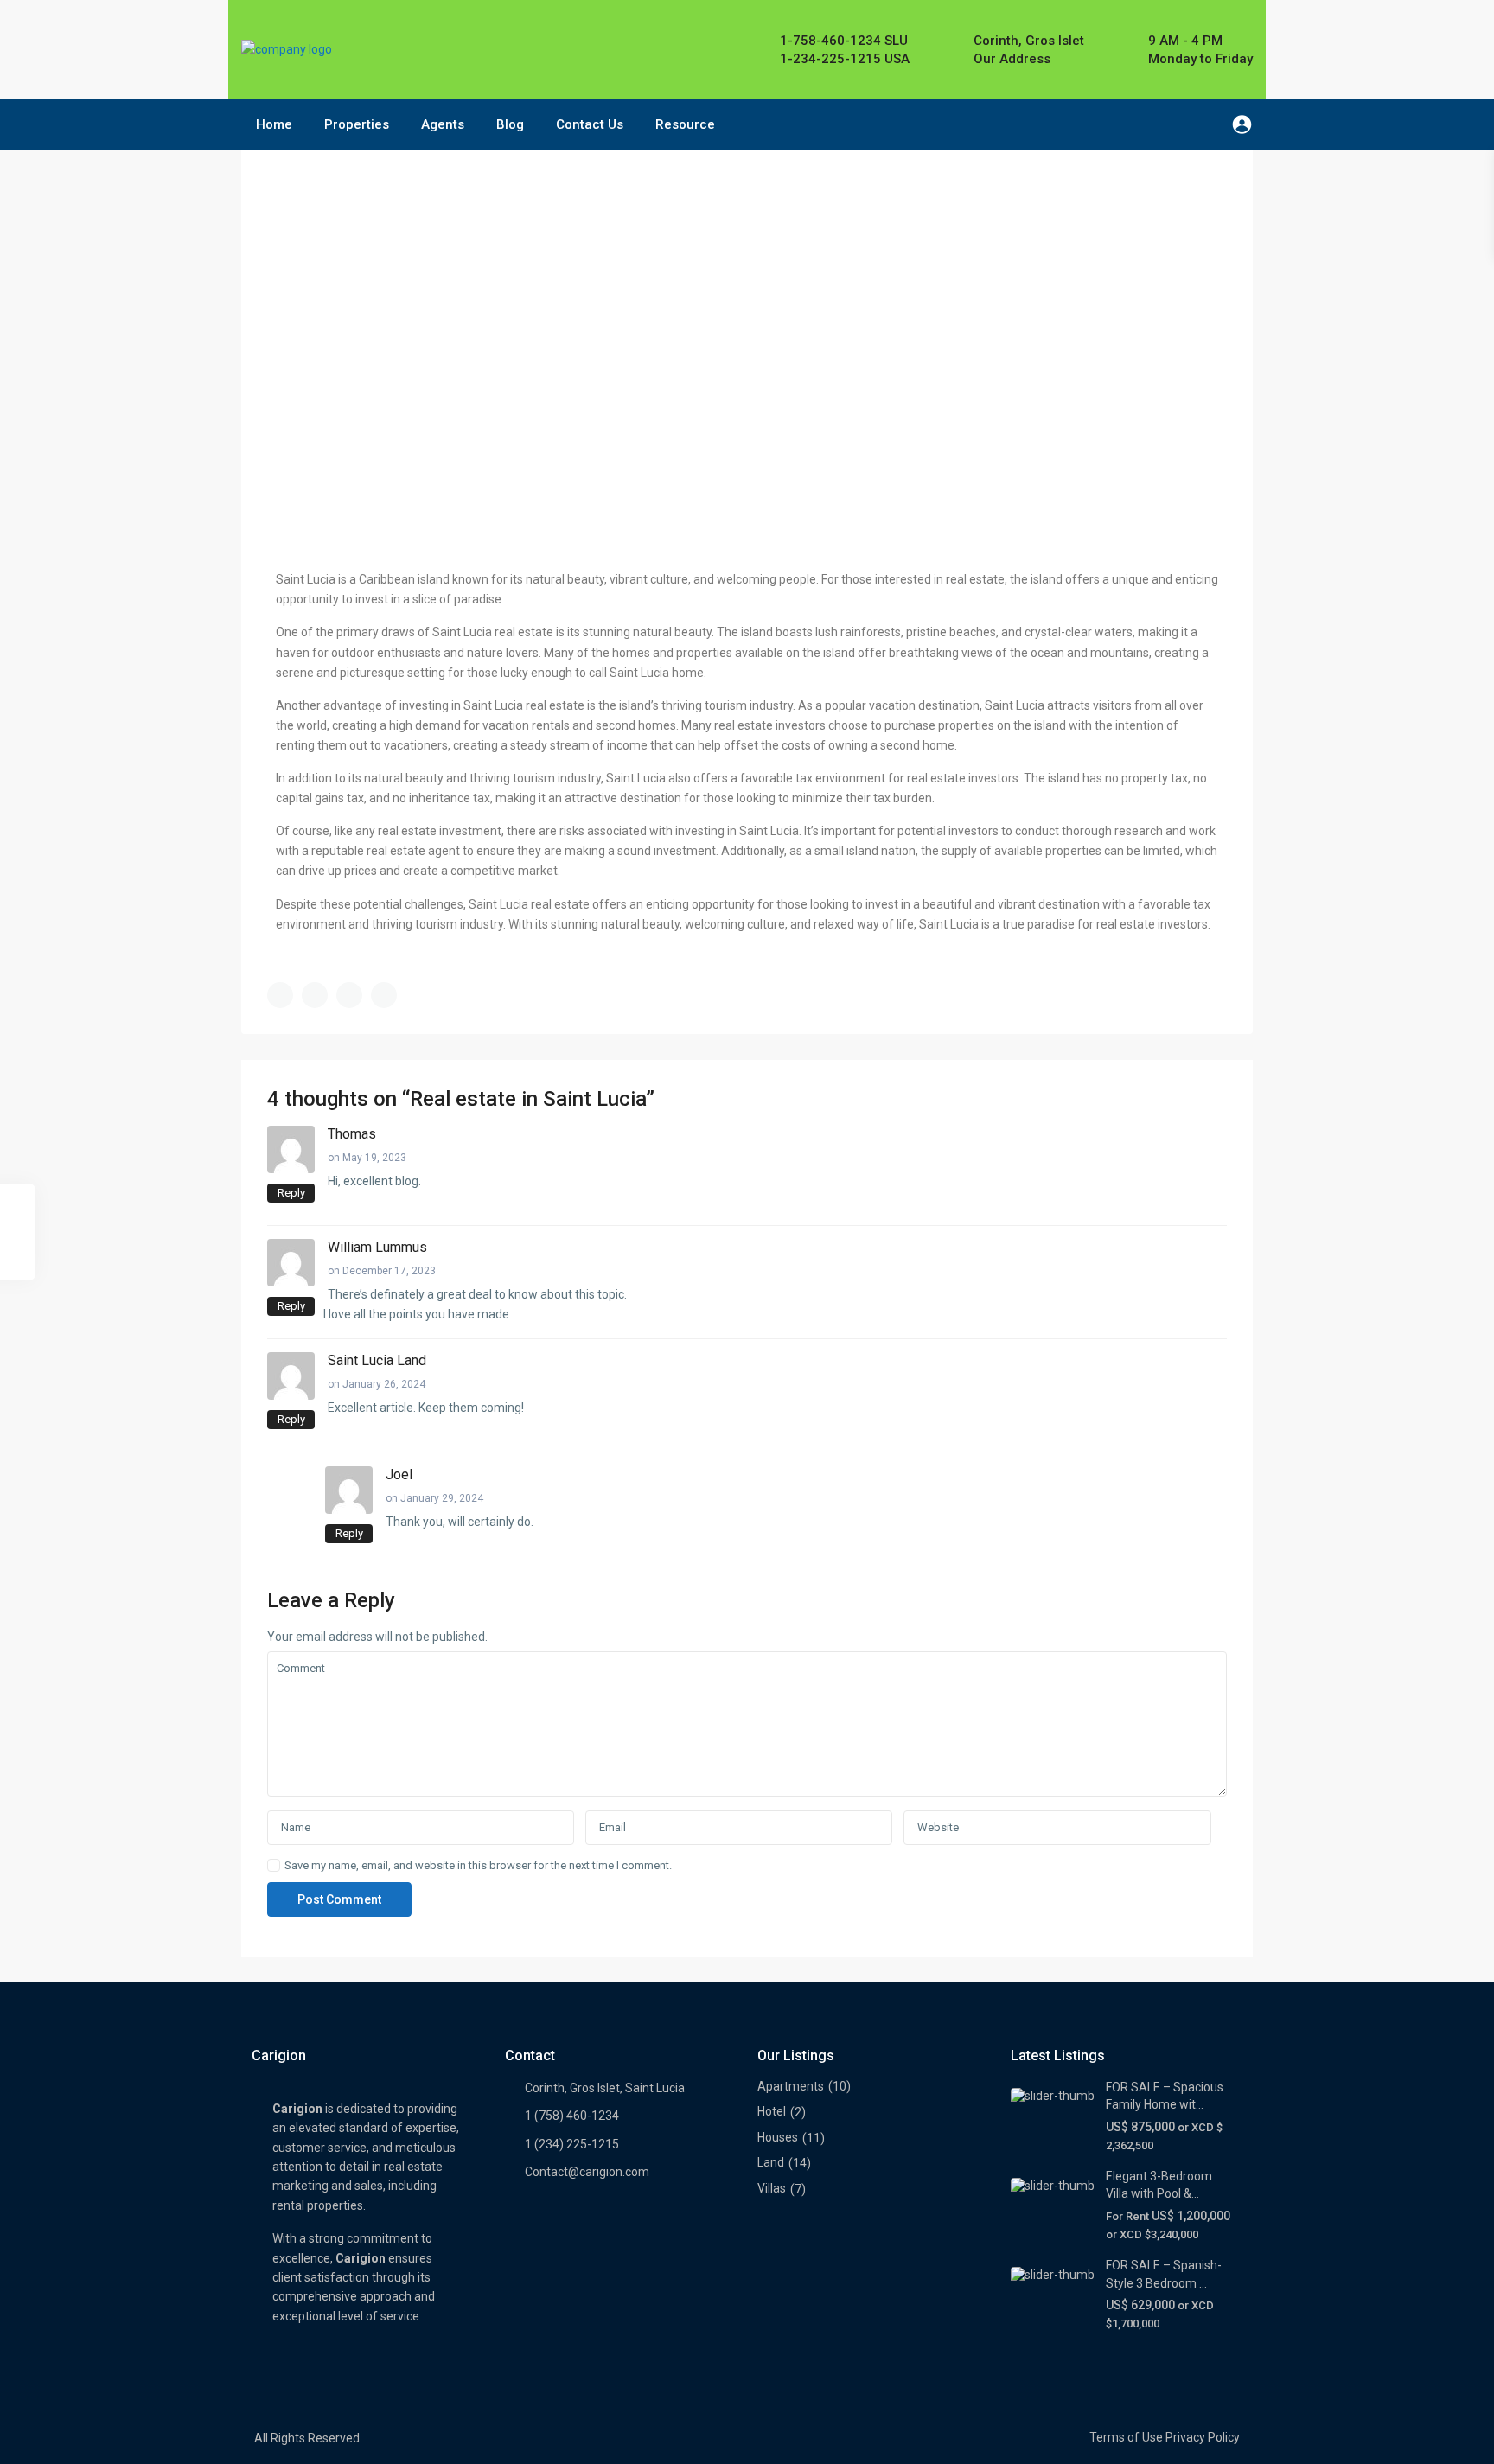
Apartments (791, 2086)
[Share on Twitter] (315, 995)
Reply (291, 1193)
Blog (510, 124)
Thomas (352, 1134)
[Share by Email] (384, 995)
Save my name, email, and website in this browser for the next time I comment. (478, 1865)
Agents (443, 124)
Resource (685, 124)
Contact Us (590, 124)
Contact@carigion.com (587, 2172)
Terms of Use (1126, 2437)
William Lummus (377, 1247)
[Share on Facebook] (280, 995)
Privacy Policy (1203, 2437)
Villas (772, 2188)
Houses (778, 2137)
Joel (399, 1475)
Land (771, 2162)
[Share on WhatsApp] (349, 995)
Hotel (772, 2111)
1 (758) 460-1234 (572, 2116)
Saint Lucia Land (377, 1360)
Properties (357, 124)
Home (274, 124)
